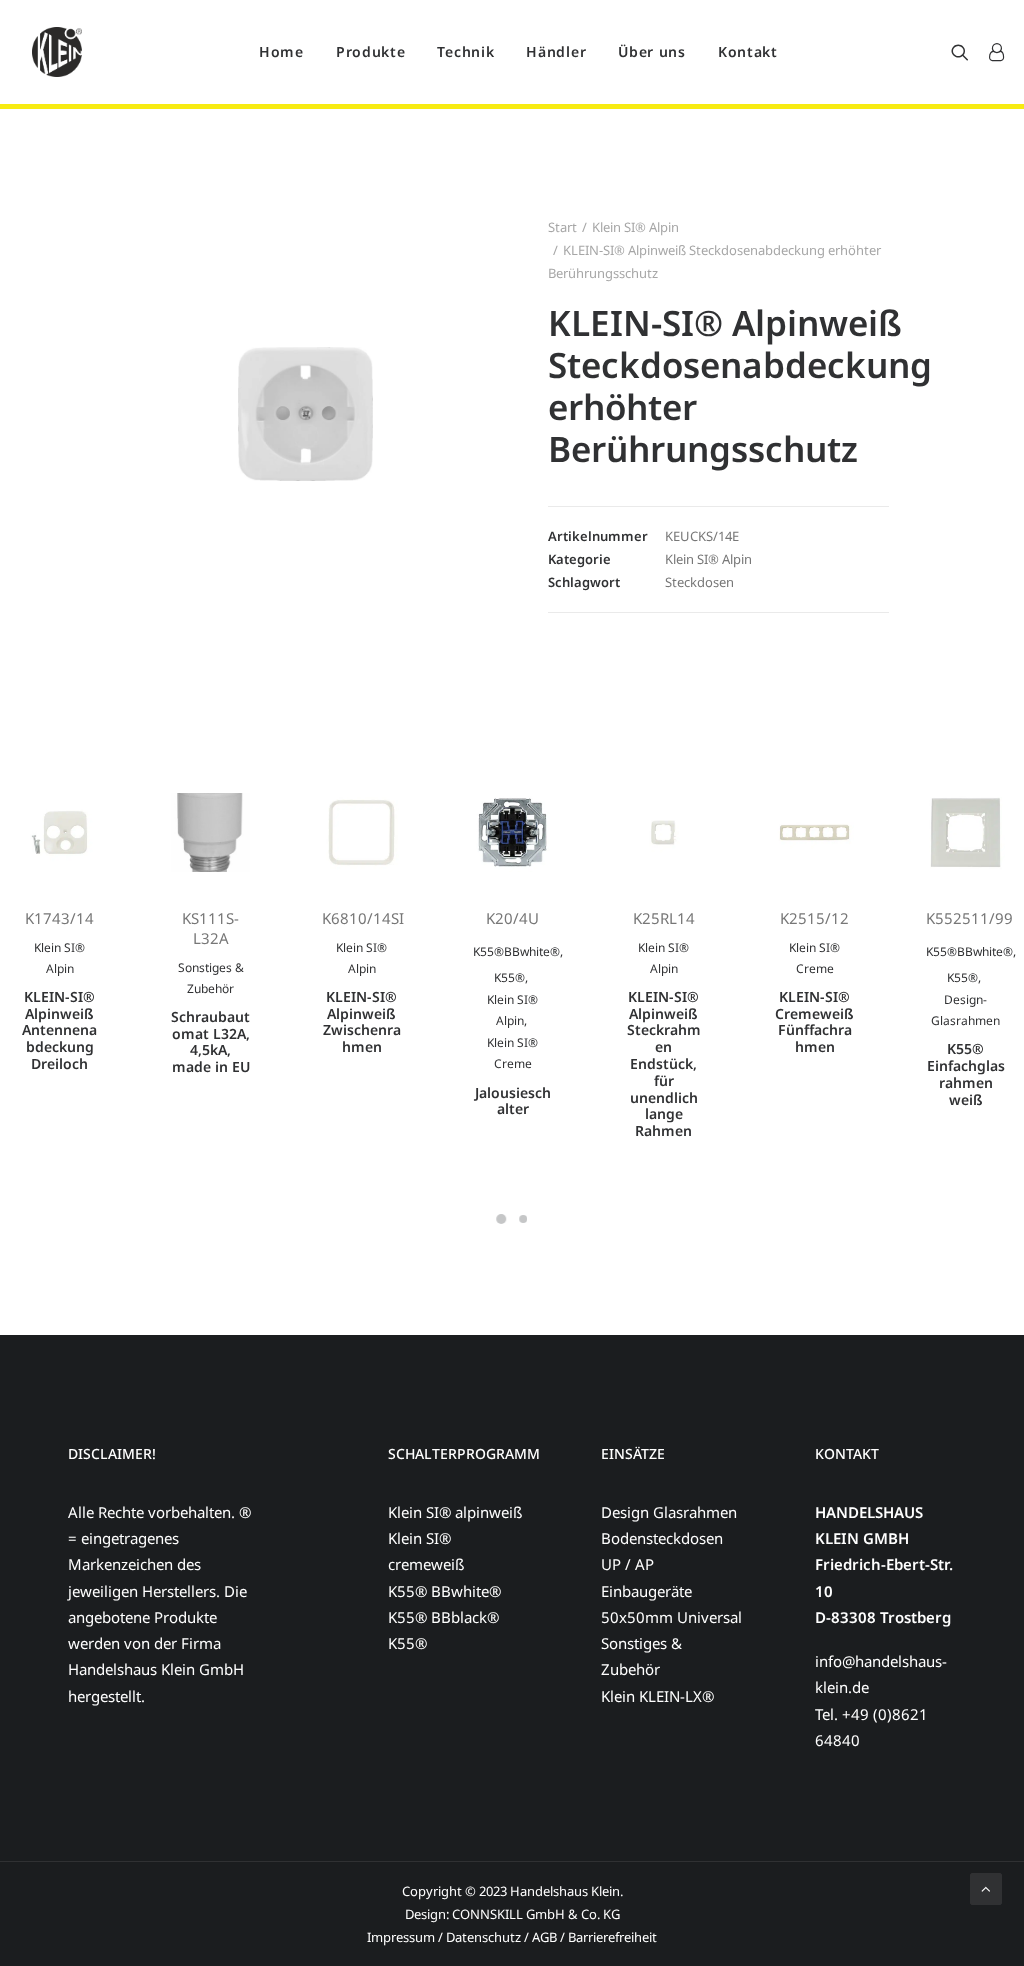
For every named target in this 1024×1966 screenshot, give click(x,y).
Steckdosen (699, 582)
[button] (964, 52)
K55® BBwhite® (444, 1591)
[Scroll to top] (986, 1887)
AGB (546, 1937)
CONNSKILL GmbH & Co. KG (536, 1914)
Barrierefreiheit (612, 1937)
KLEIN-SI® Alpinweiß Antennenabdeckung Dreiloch (59, 1030)
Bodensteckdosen (662, 1538)
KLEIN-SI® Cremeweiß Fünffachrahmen (814, 1021)
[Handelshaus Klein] (57, 52)
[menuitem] (281, 52)
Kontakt (748, 51)
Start (562, 227)
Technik (465, 51)
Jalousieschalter (513, 1101)
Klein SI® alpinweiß (455, 1512)
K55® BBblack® (443, 1617)
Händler (556, 51)
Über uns (652, 51)
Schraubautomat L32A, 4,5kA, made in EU (210, 1041)
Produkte (371, 51)
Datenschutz (483, 1937)
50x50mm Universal (671, 1617)
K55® (509, 977)
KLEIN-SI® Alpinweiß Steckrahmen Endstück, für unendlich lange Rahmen (664, 1063)
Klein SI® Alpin (635, 227)
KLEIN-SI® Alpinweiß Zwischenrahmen (362, 1021)
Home (281, 51)
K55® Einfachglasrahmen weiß (966, 1073)
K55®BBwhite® (516, 951)
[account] (991, 52)
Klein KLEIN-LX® (657, 1696)
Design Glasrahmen (669, 1512)
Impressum (401, 1937)
